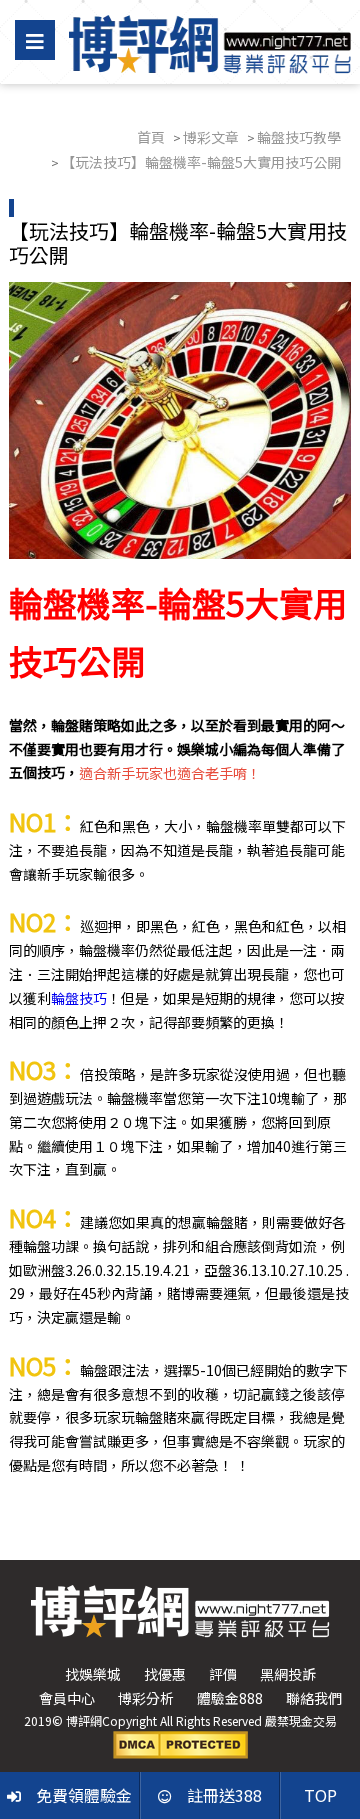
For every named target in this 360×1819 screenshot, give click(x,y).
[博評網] (210, 42)
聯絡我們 (314, 1698)
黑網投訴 (288, 1674)
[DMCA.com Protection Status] (180, 1743)
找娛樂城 (93, 1674)
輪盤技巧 (79, 998)
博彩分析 (146, 1698)
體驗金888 (230, 1698)
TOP (320, 1795)
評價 (223, 1674)
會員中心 (67, 1698)
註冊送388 (224, 1795)
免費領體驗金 (84, 1795)
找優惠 (165, 1674)
